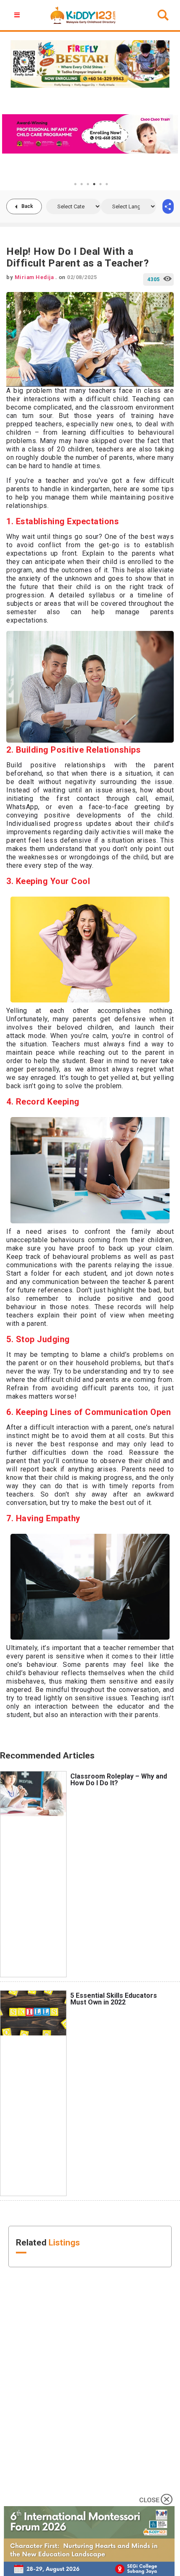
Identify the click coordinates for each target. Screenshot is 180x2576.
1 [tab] (75, 184)
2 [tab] (82, 184)
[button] (18, 15)
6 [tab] (107, 184)
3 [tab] (88, 184)
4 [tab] (94, 184)
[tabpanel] (90, 134)
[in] (168, 206)
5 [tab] (100, 184)
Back (27, 206)
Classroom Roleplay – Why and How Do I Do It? (119, 1780)
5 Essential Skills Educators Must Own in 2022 (114, 1999)
